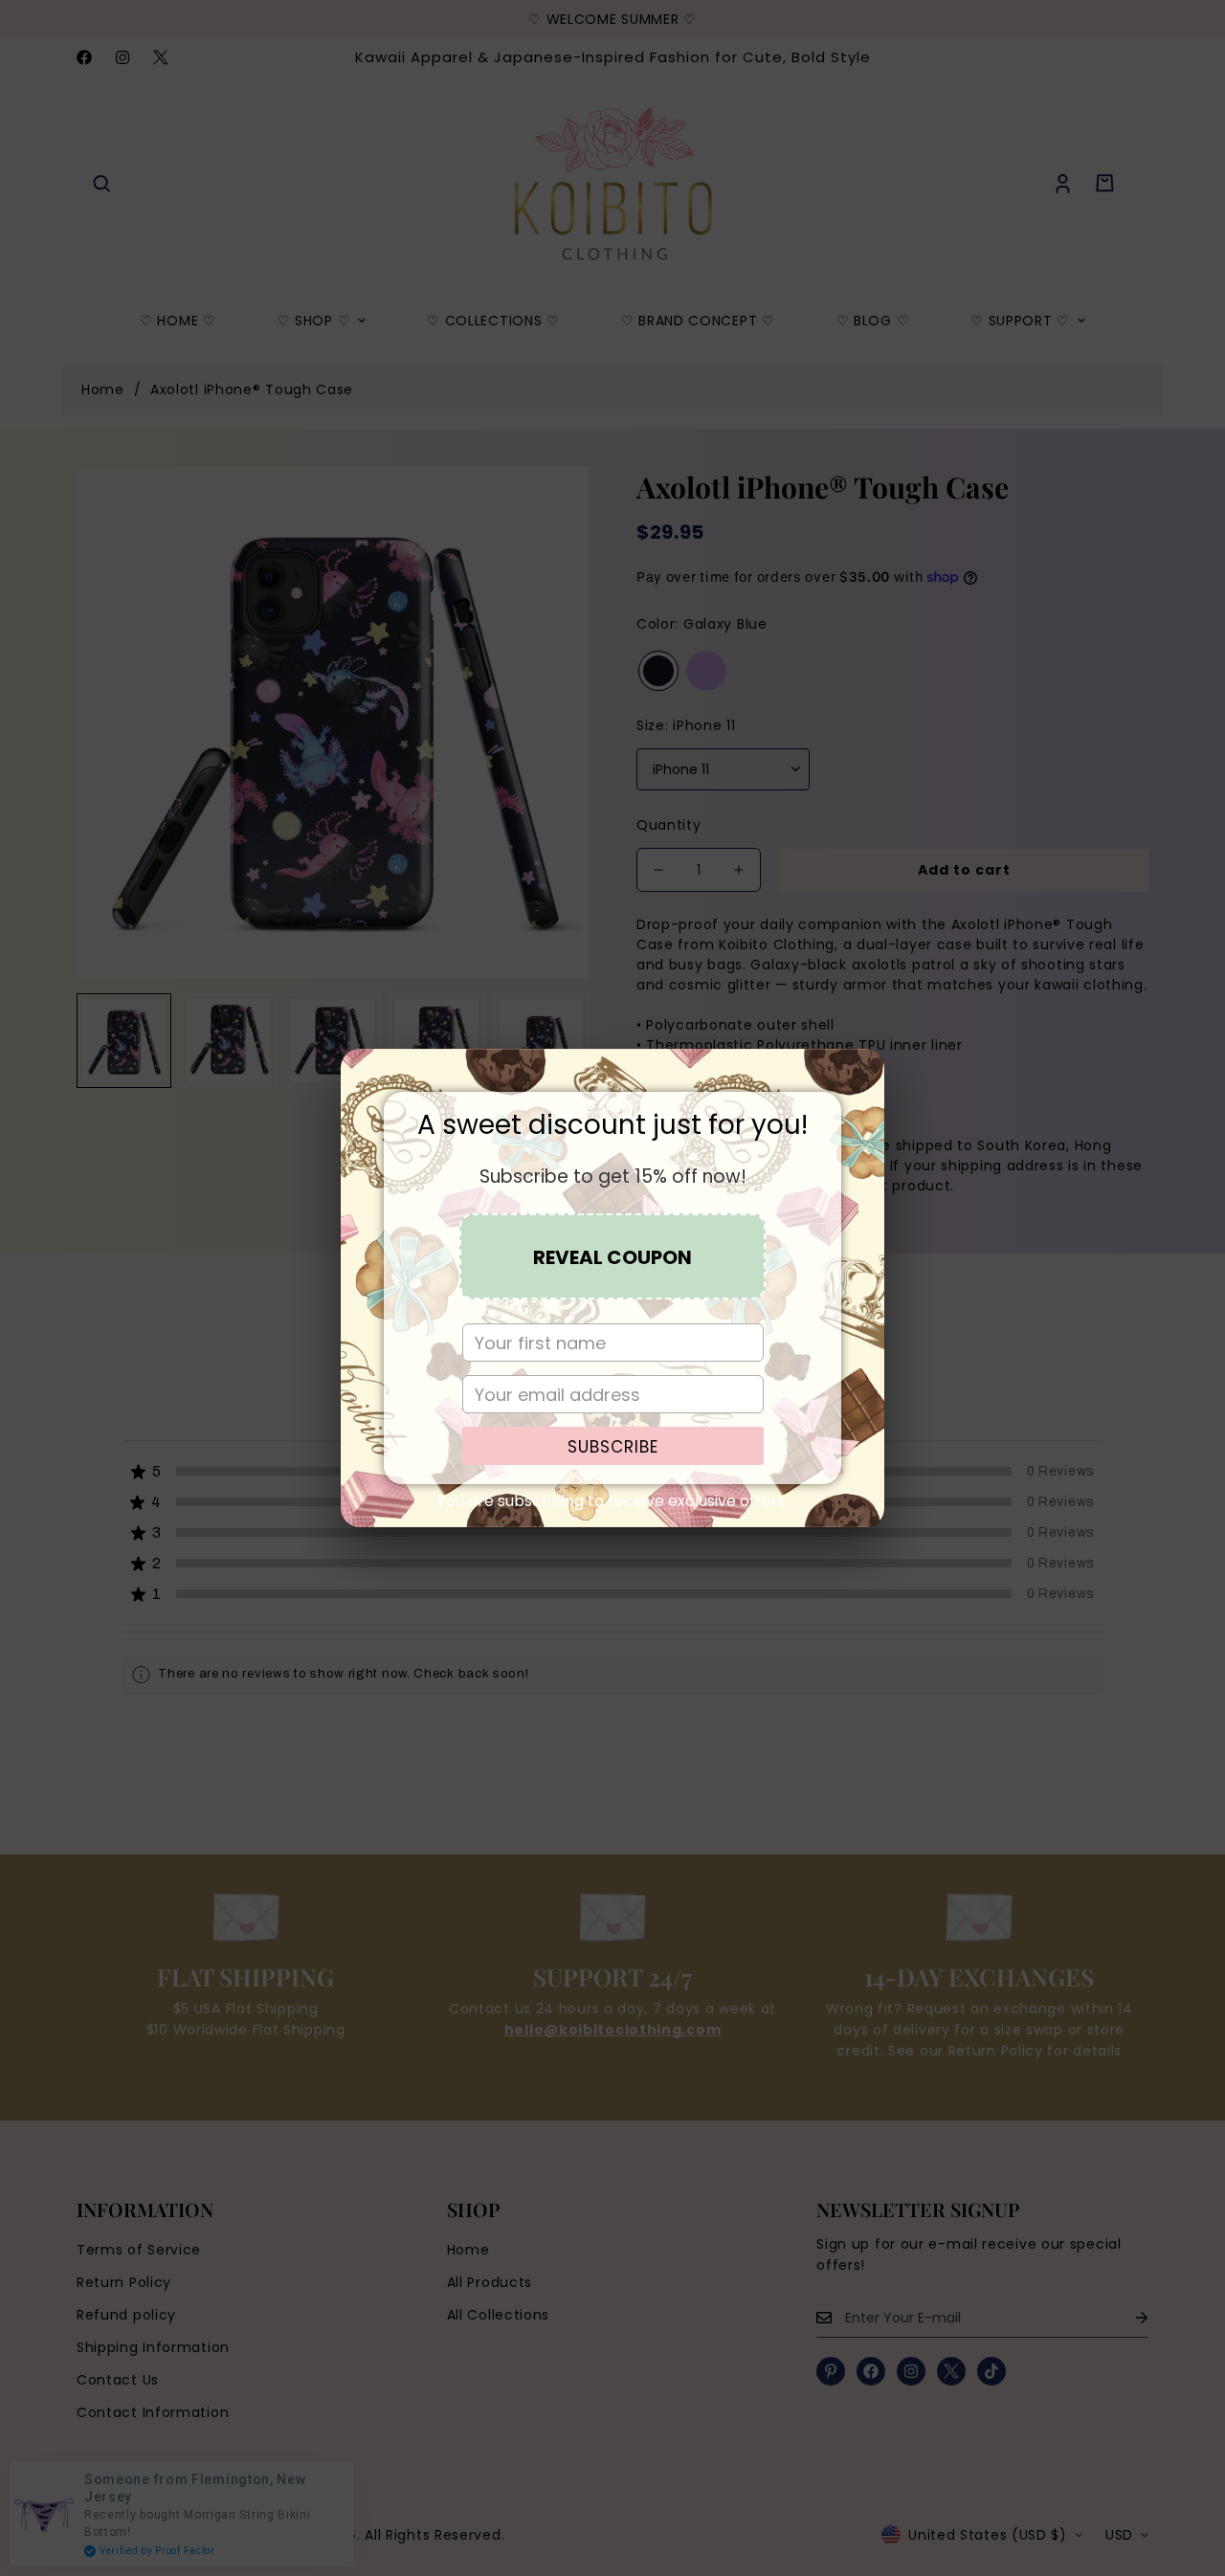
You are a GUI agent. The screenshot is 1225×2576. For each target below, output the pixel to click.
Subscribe (613, 1447)
